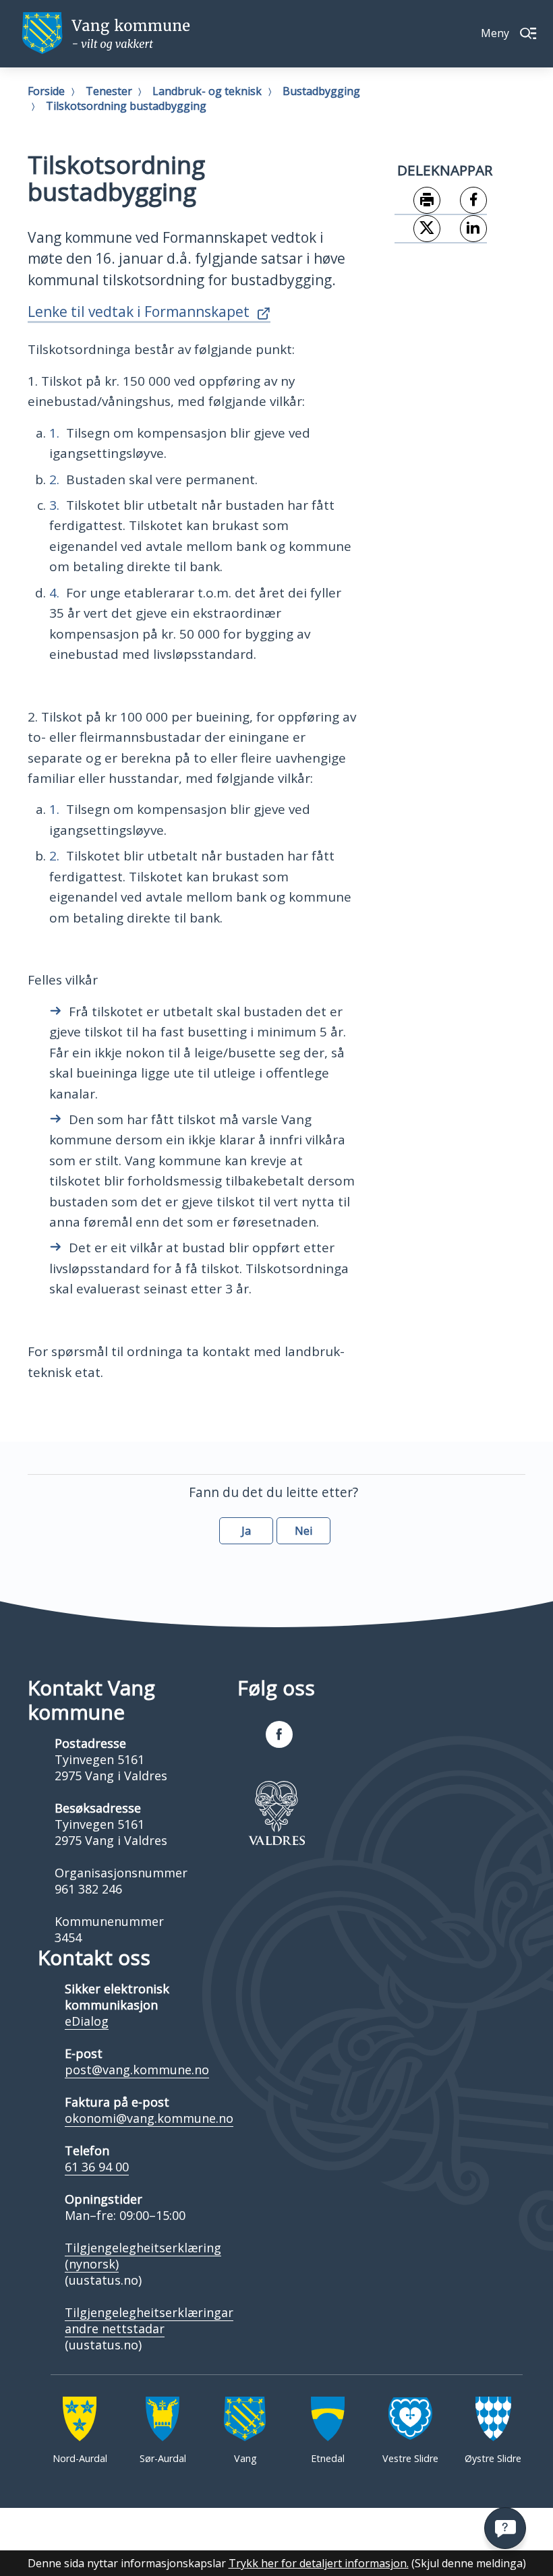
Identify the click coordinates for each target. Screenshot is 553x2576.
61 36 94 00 (97, 2167)
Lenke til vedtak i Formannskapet (139, 312)
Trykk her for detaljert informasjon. (319, 2563)
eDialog (87, 2021)
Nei (303, 1531)
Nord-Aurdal (80, 2458)
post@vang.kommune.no (137, 2070)
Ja (246, 1531)
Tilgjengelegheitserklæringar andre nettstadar (149, 2320)
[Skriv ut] (418, 201)
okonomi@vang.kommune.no (149, 2118)
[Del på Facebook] (464, 201)
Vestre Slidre (410, 2458)
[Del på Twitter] (418, 229)
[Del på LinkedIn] (464, 229)
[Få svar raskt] (505, 2528)
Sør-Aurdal (163, 2458)
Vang (245, 2458)
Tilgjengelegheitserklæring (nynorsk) (143, 2256)
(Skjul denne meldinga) (469, 2563)
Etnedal (328, 2458)
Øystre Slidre (493, 2458)
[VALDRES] (276, 1813)
